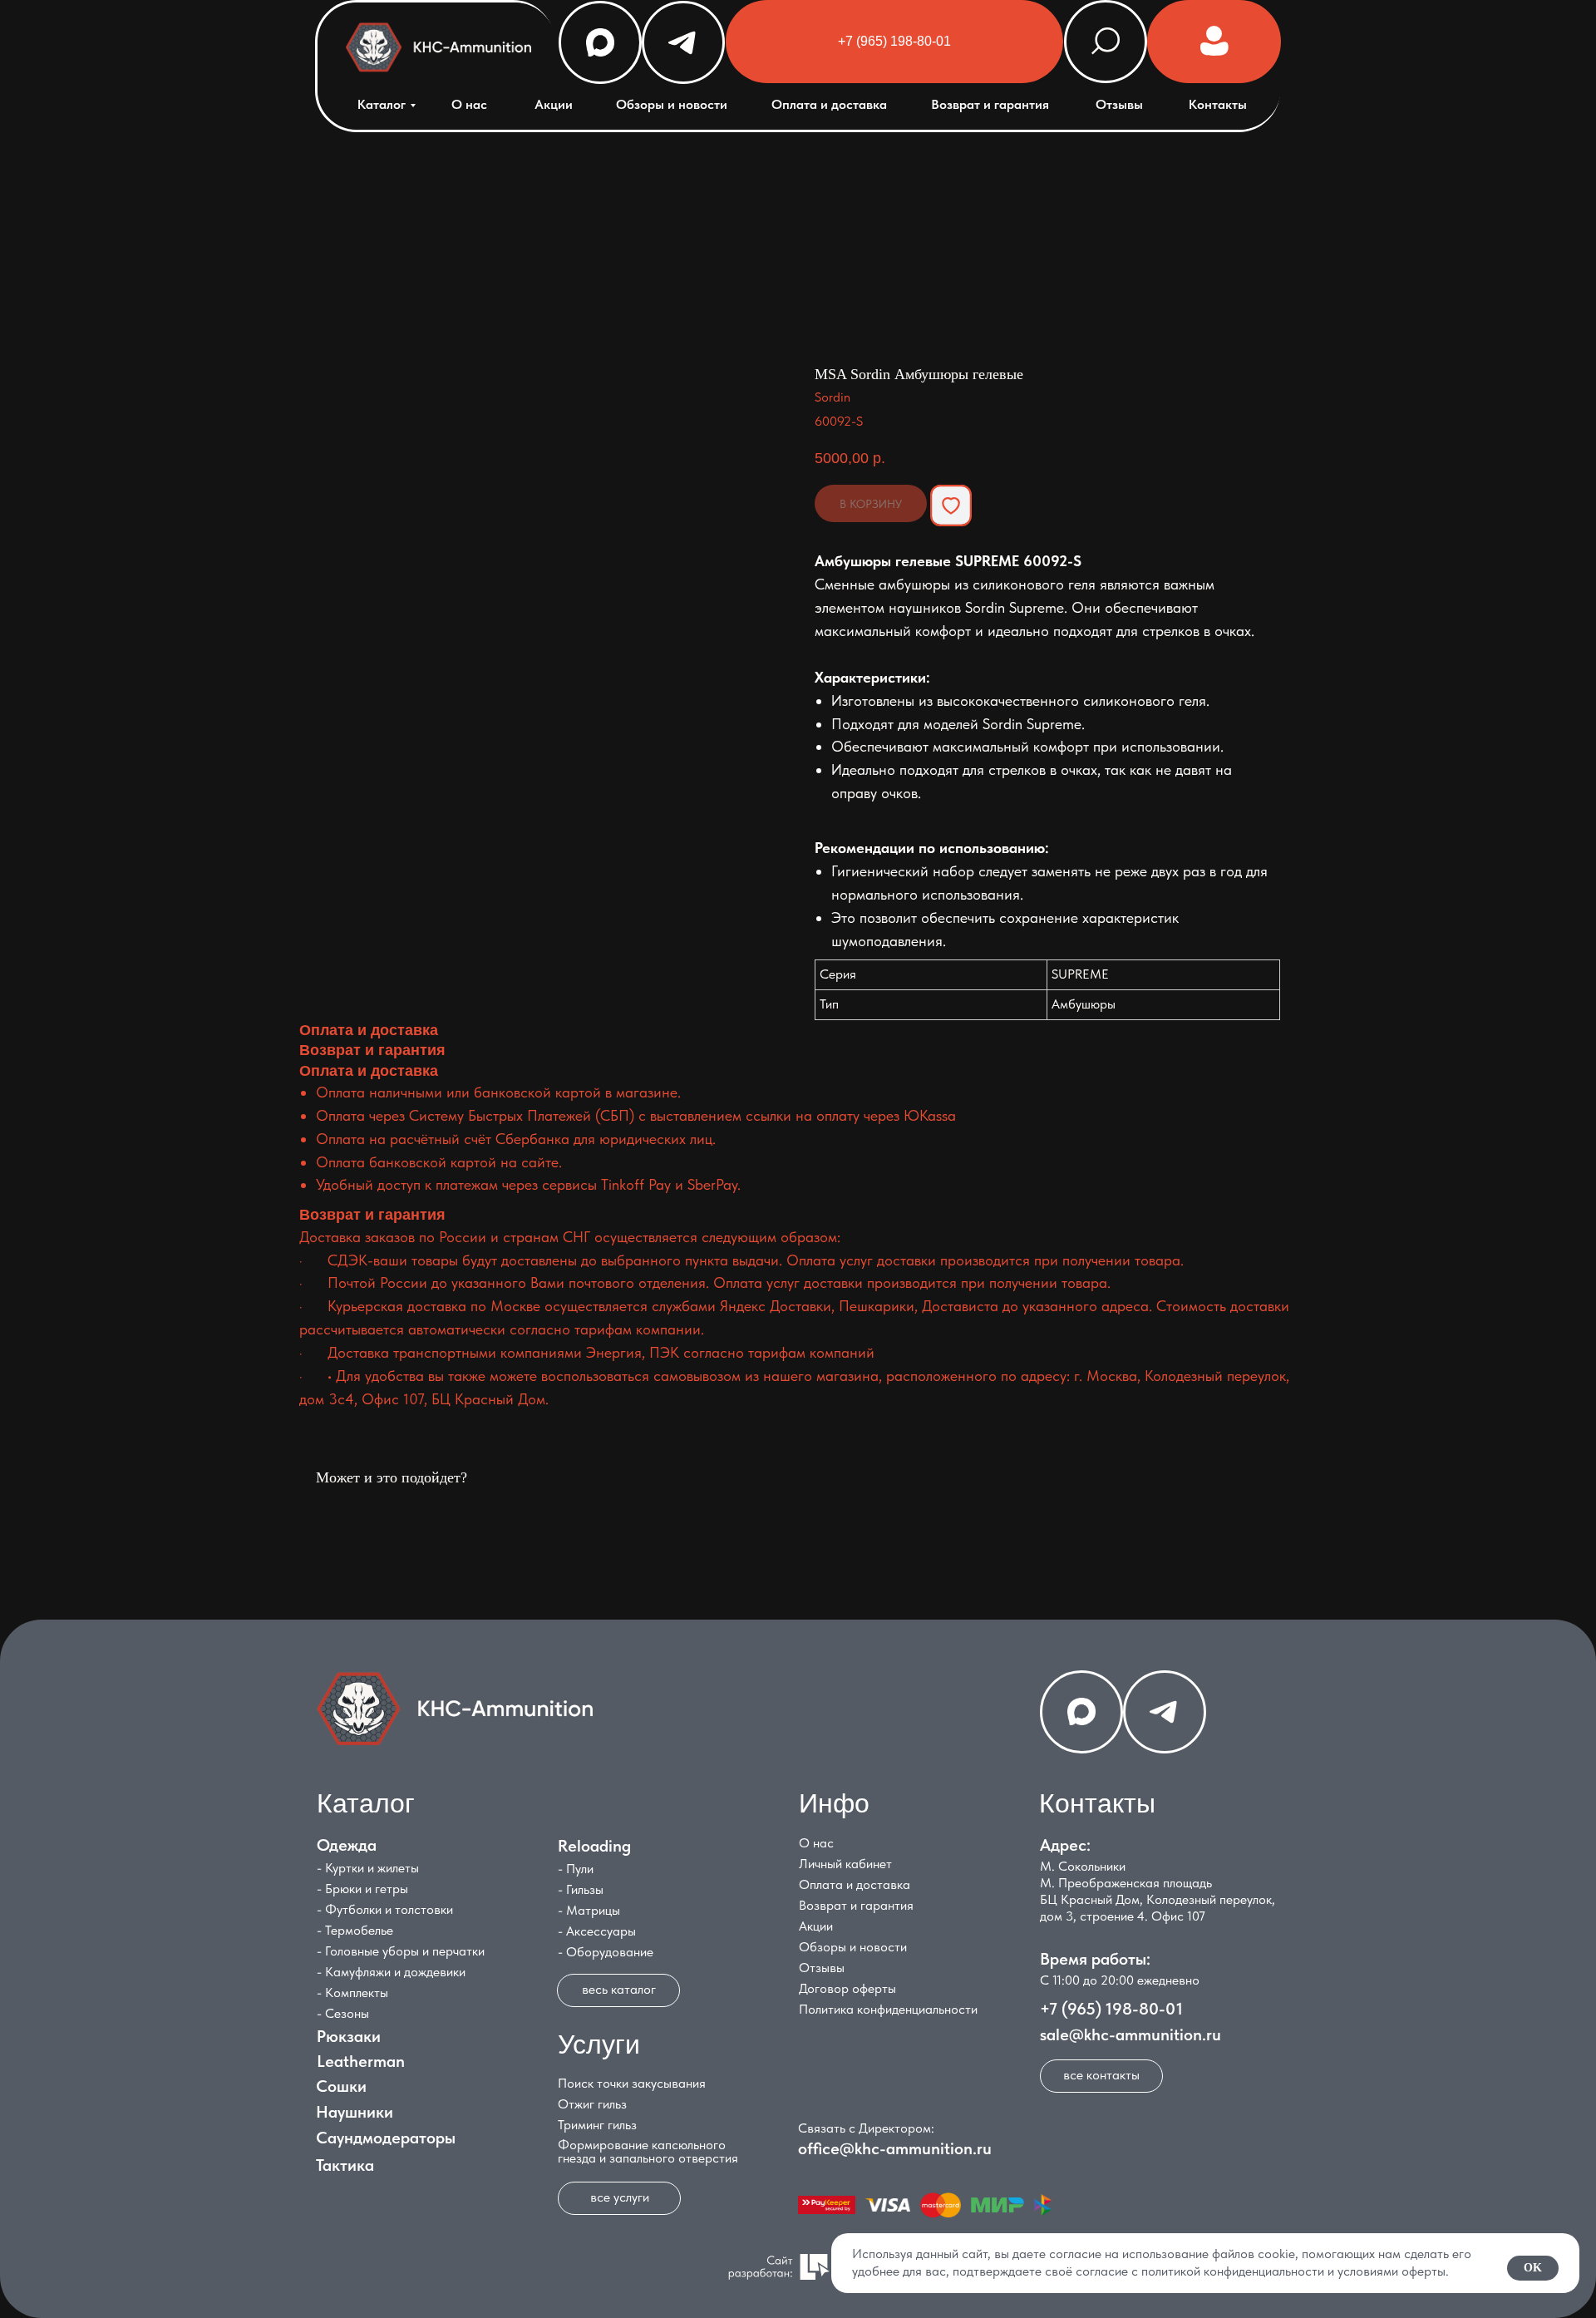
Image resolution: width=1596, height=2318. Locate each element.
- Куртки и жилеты (368, 1868)
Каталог (382, 104)
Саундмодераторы (386, 2138)
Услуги (599, 2044)
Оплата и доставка (829, 104)
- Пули (576, 1869)
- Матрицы (589, 1910)
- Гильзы (581, 1889)
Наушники (355, 2112)
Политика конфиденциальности (888, 2009)
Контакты (1218, 104)
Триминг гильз (597, 2125)
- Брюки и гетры (362, 1889)
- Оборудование (606, 1952)
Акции (554, 104)
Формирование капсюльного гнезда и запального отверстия (648, 2151)
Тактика (345, 2165)
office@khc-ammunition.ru (895, 2148)
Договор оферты (847, 1988)
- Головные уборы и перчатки (401, 1951)
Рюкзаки (349, 2036)
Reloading (594, 1846)
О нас (469, 104)
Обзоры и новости (672, 104)
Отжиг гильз (592, 2104)
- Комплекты (352, 1992)
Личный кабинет (845, 1864)
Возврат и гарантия (990, 104)
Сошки (341, 2086)
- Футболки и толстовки (385, 1909)
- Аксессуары (597, 1931)
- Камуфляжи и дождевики (391, 1972)
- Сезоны (343, 2013)
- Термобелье (355, 1930)
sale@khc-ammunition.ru (1130, 2034)
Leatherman (361, 2061)
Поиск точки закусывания (632, 2083)
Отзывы (1119, 104)
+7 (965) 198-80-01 (1111, 2009)
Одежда (347, 1845)
